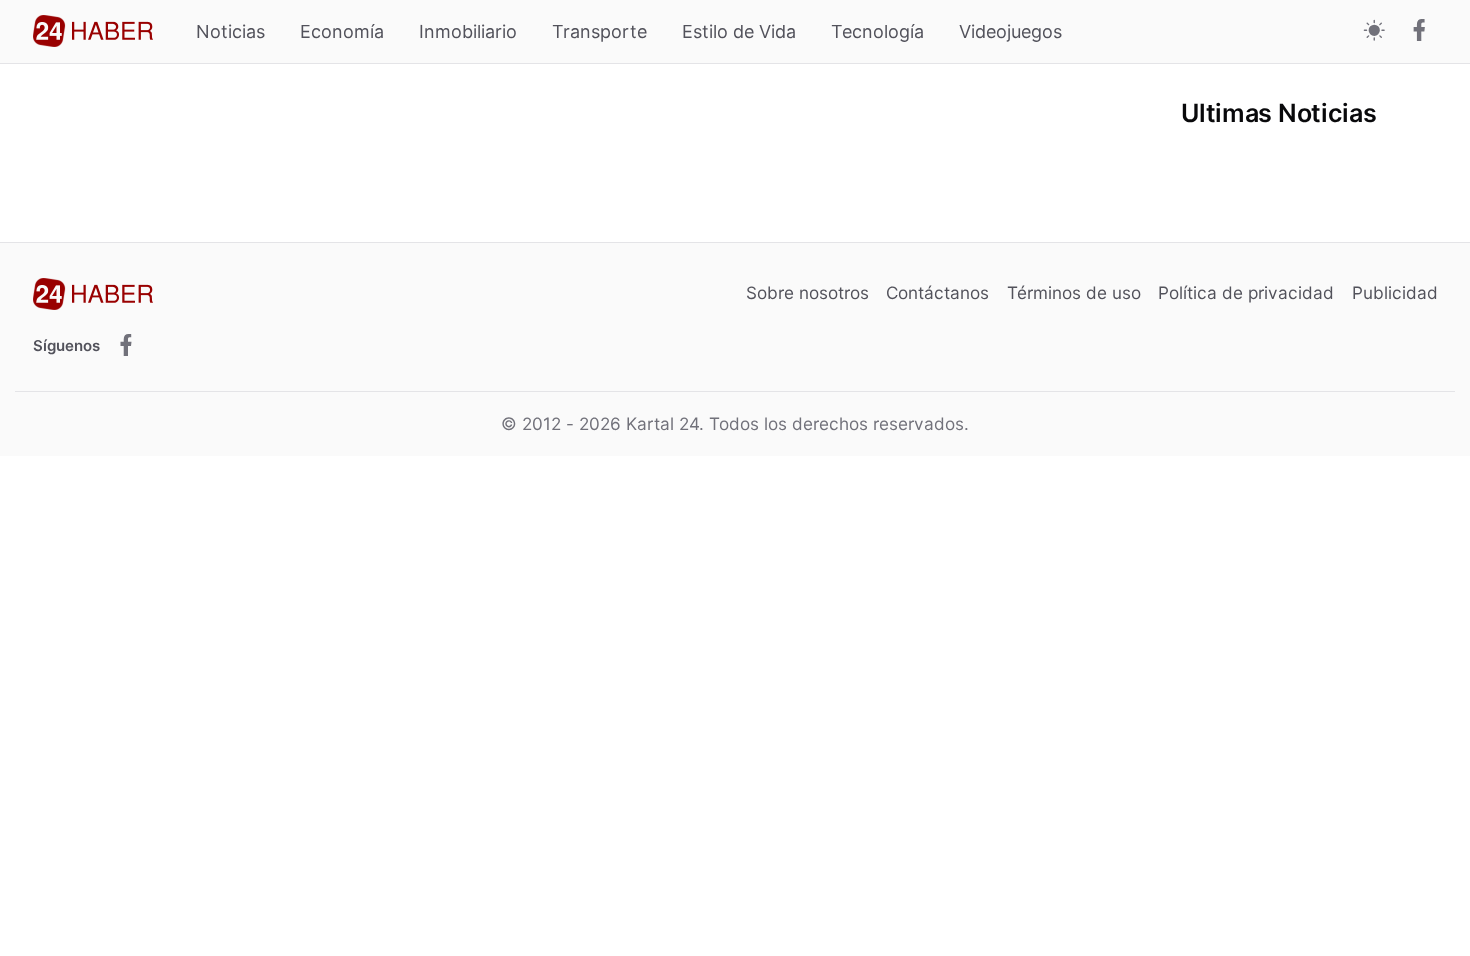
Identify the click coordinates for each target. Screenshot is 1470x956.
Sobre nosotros (807, 292)
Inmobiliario (468, 31)
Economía (342, 31)
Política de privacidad (1246, 292)
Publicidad (1395, 292)
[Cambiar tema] (1374, 31)
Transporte (599, 31)
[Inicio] (93, 31)
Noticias (230, 31)
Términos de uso (1074, 292)
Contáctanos (937, 292)
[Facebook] (1419, 32)
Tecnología (877, 31)
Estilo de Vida (739, 31)
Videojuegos (1010, 31)
